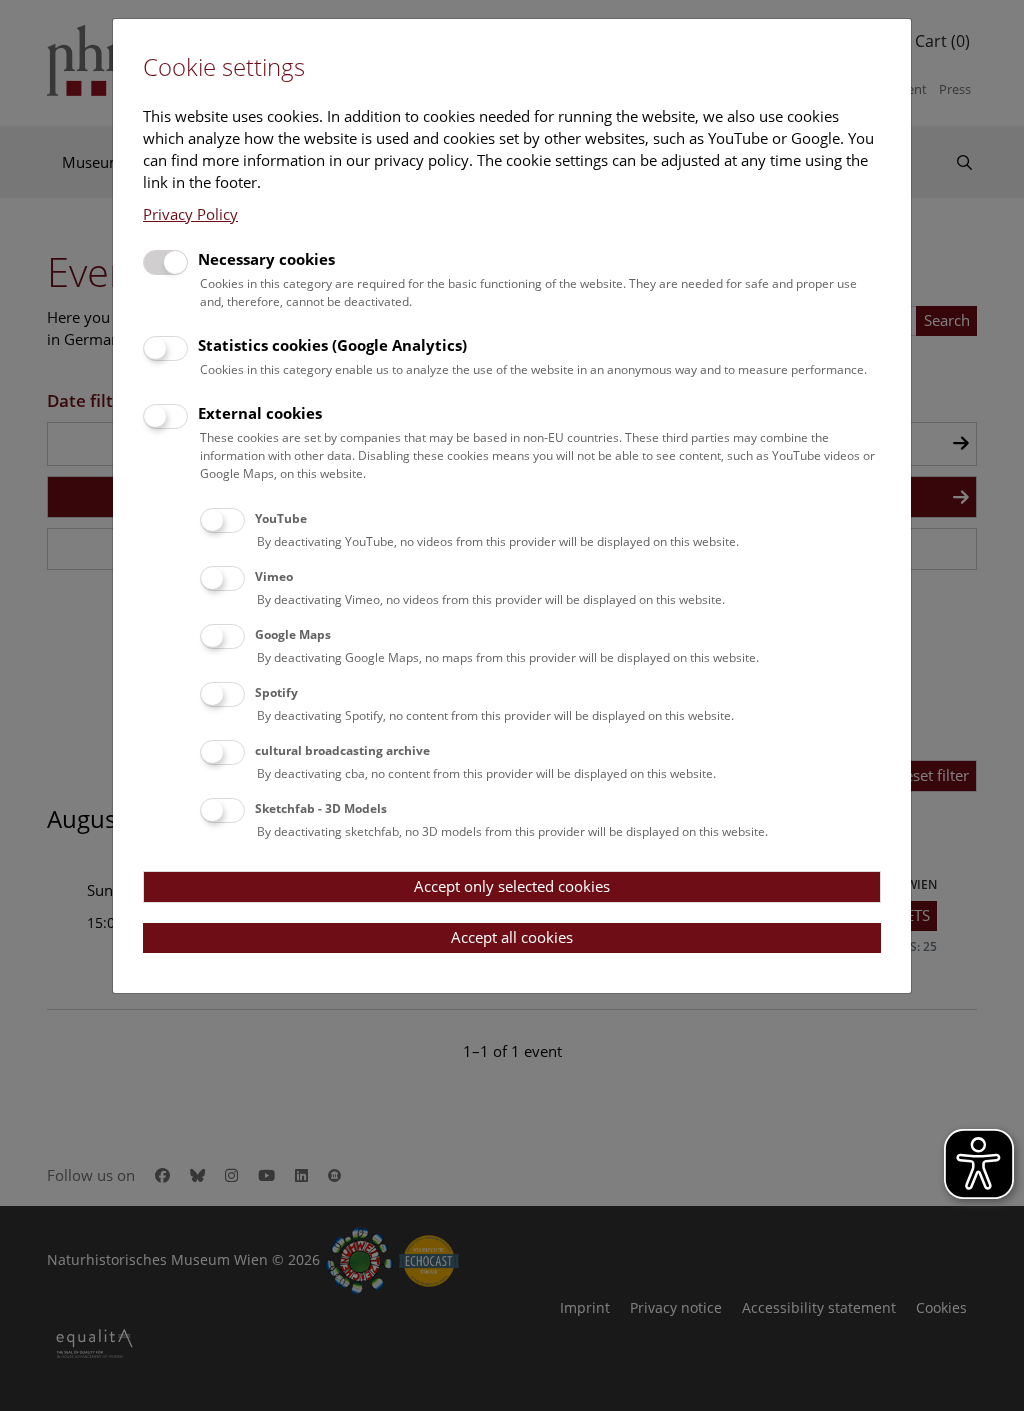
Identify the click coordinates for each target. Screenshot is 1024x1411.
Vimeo (274, 576)
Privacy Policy (190, 214)
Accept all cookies (512, 937)
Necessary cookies (266, 259)
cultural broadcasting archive (342, 750)
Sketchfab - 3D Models (321, 808)
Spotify (276, 692)
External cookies (260, 413)
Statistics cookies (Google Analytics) (332, 345)
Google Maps (293, 634)
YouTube (281, 518)
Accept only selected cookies (512, 886)
